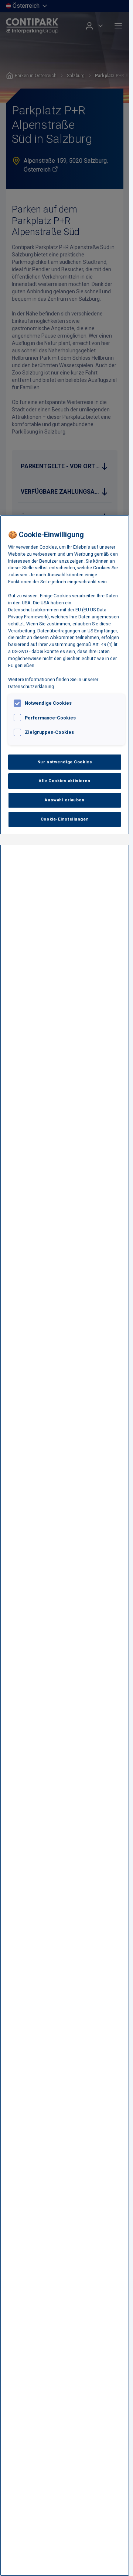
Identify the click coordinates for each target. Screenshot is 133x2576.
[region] (65, 1546)
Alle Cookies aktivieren (64, 781)
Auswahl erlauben (64, 800)
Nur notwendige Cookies (65, 762)
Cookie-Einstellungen (65, 819)
